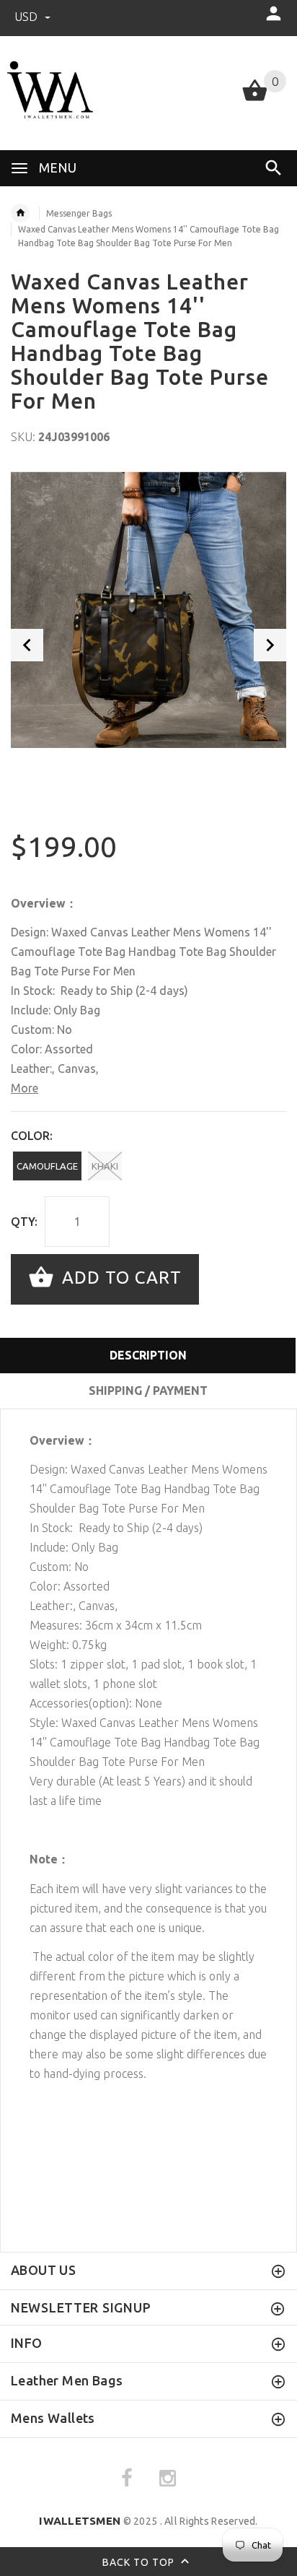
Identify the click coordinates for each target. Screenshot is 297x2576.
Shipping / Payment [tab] (148, 1391)
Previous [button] (27, 645)
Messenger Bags (79, 213)
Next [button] (270, 645)
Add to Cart (119, 1278)
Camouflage (47, 1166)
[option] (148, 608)
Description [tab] (148, 1355)
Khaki (105, 1166)
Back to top (140, 2562)
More (25, 1088)
